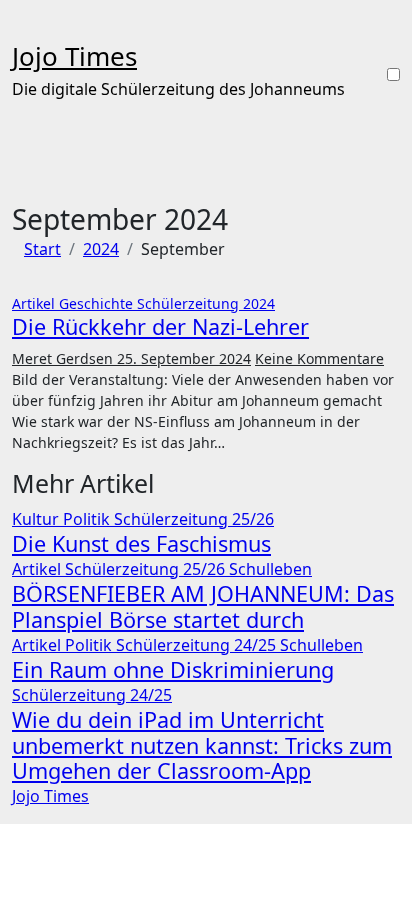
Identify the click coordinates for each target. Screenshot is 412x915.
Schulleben (270, 569)
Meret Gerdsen (64, 358)
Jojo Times (74, 56)
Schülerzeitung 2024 (206, 303)
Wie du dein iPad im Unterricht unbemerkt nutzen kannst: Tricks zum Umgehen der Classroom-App (202, 745)
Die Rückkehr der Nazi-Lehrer (160, 326)
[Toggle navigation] (25, 26)
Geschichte (98, 303)
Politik (88, 519)
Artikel (35, 303)
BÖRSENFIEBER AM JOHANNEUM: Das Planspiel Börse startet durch (203, 606)
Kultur (37, 519)
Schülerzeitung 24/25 (198, 645)
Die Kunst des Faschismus (141, 543)
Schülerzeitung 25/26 (194, 519)
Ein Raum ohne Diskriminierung (173, 669)
